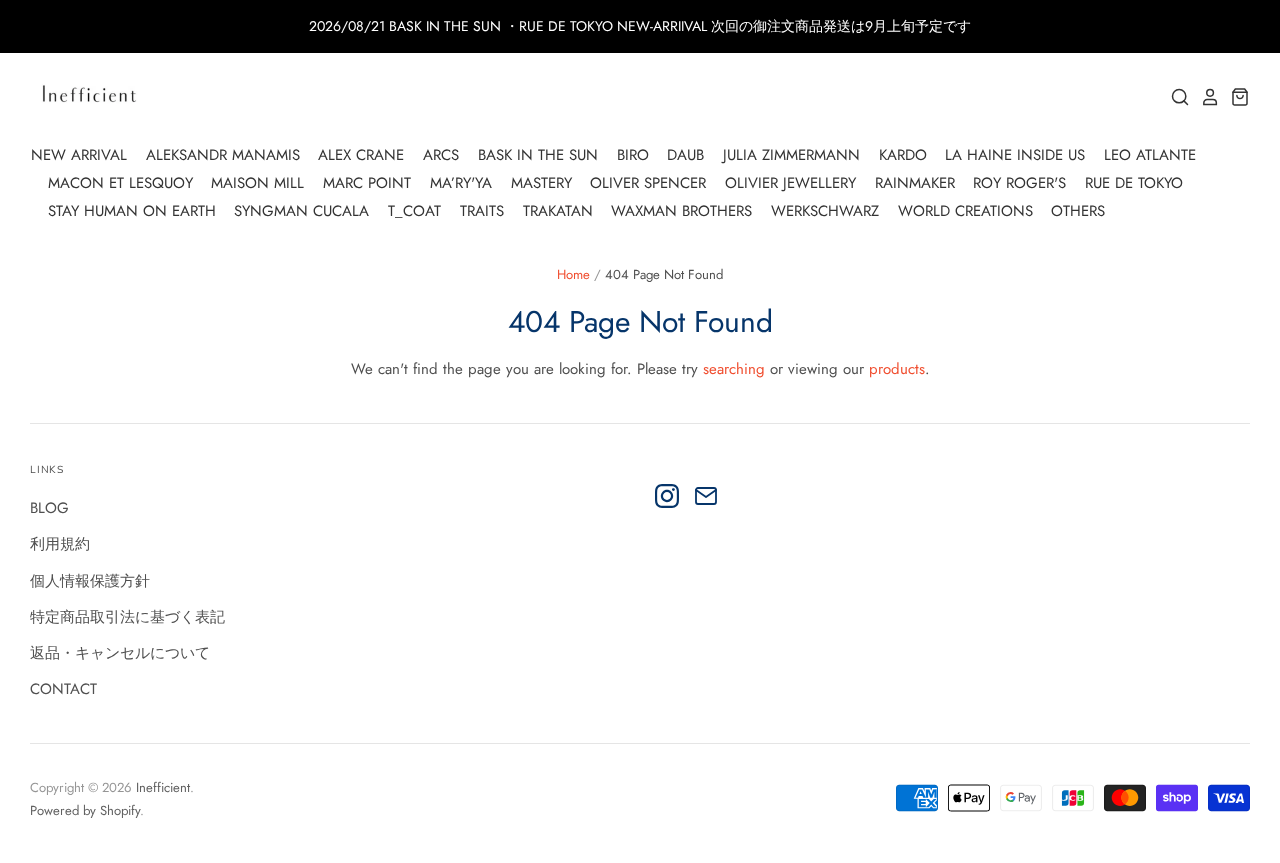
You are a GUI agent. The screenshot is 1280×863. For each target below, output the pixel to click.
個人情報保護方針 (90, 581)
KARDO (903, 155)
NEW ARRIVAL (79, 155)
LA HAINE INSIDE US (1015, 155)
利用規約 (60, 544)
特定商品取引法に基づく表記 (127, 617)
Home (573, 274)
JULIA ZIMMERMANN (791, 155)
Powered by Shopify (85, 810)
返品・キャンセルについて (120, 653)
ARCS (441, 155)
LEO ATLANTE (1150, 155)
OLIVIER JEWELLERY (790, 183)
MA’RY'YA (461, 183)
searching (734, 369)
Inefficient (163, 787)
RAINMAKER (915, 183)
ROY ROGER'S (1019, 183)
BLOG (49, 508)
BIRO (633, 155)
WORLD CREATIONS (965, 211)
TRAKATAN (558, 211)
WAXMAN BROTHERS (681, 211)
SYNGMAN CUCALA (301, 211)
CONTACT (63, 689)
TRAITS (482, 211)
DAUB (685, 155)
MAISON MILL (257, 183)
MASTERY (541, 183)
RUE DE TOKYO (1134, 183)
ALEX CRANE (361, 155)
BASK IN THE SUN (538, 155)
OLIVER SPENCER (648, 183)
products (897, 369)
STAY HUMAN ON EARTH (132, 211)
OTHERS (1078, 211)
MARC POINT (367, 183)
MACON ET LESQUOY (120, 183)
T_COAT (414, 211)
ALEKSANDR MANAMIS (223, 155)
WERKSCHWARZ (825, 211)
